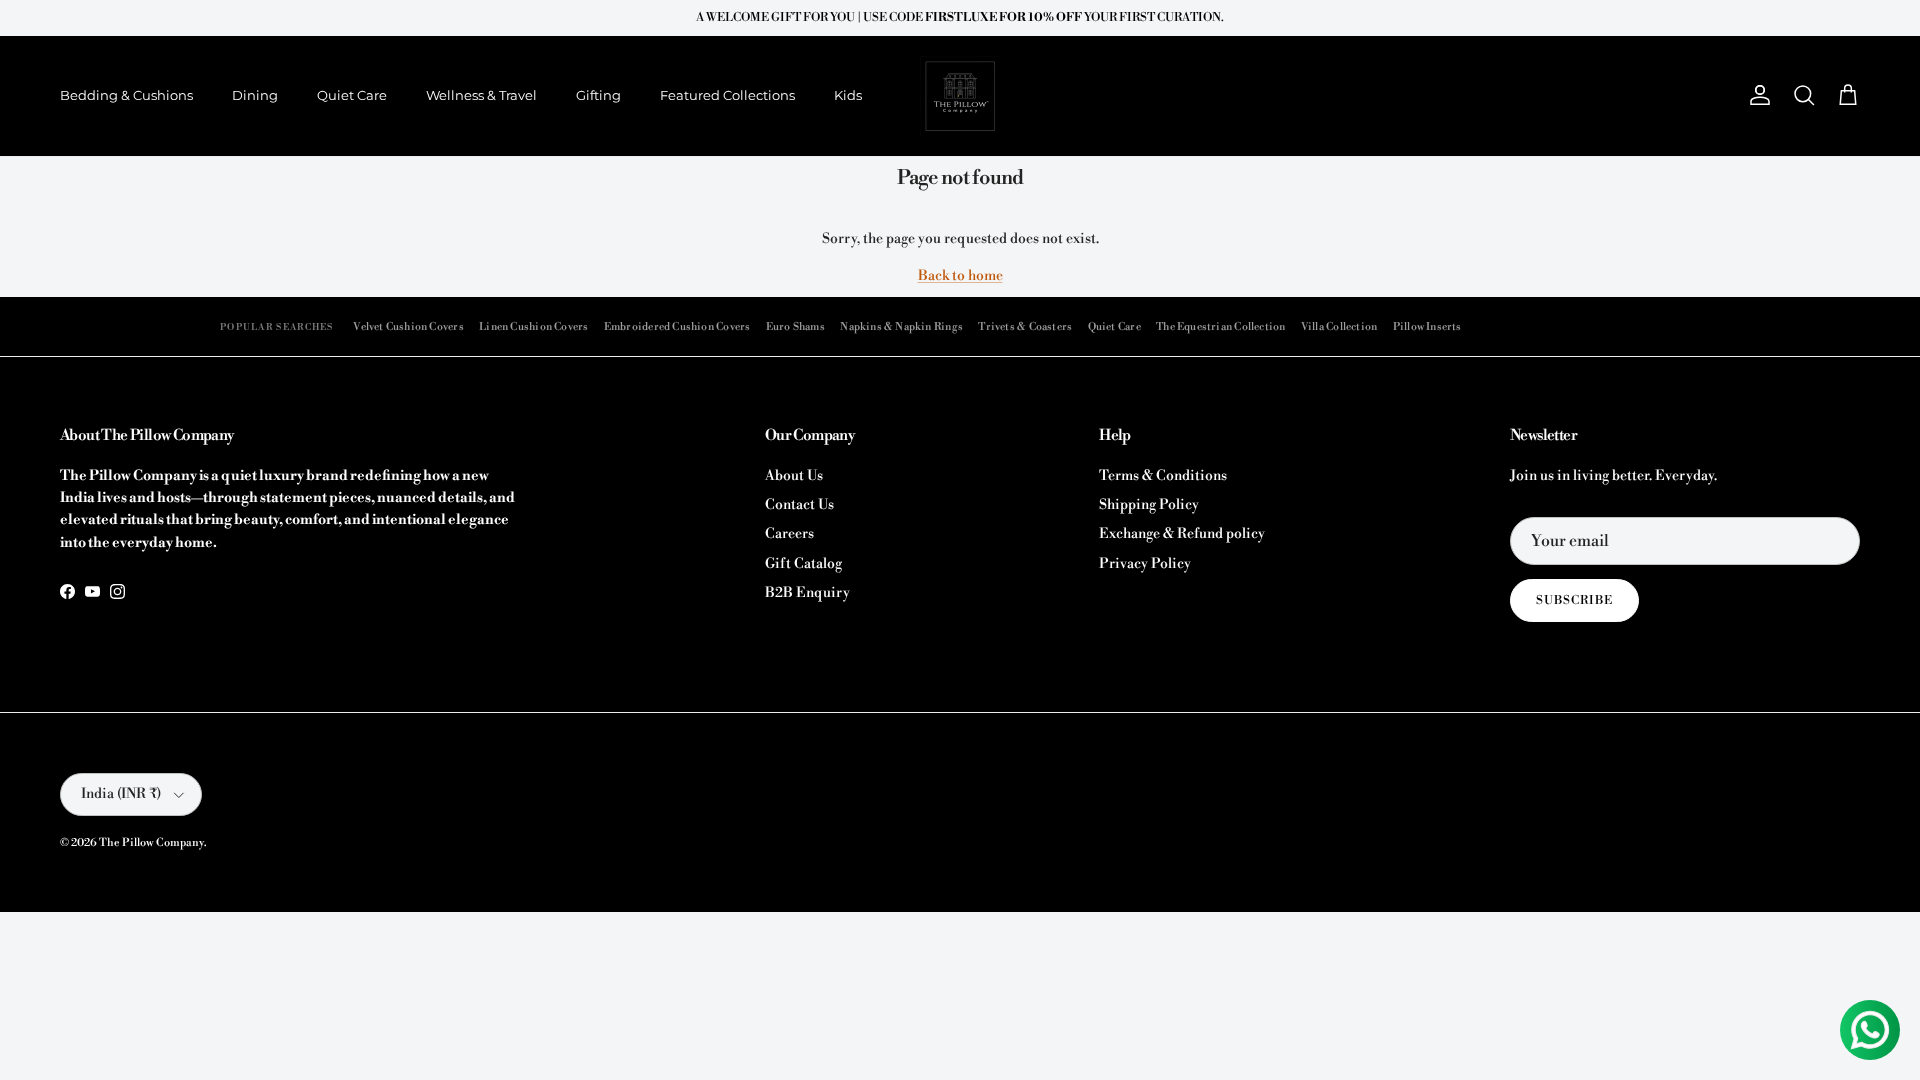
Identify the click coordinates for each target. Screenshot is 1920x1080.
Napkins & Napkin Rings (901, 326)
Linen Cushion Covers (533, 326)
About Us (794, 476)
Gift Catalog (803, 564)
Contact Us (799, 505)
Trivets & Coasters (1025, 326)
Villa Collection (1339, 326)
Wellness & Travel (481, 95)
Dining (255, 95)
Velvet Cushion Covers (408, 326)
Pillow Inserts (1427, 326)
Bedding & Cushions (126, 95)
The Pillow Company (151, 843)
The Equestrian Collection (1220, 326)
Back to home (960, 276)
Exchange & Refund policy (1182, 534)
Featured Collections (727, 95)
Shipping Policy (1149, 505)
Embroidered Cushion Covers (677, 326)
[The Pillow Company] (960, 96)
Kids (848, 95)
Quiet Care (352, 95)
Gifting (598, 95)
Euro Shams (795, 326)
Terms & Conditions (1163, 476)
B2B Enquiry (807, 593)
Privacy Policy (1145, 564)
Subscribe (1574, 600)
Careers (789, 534)
